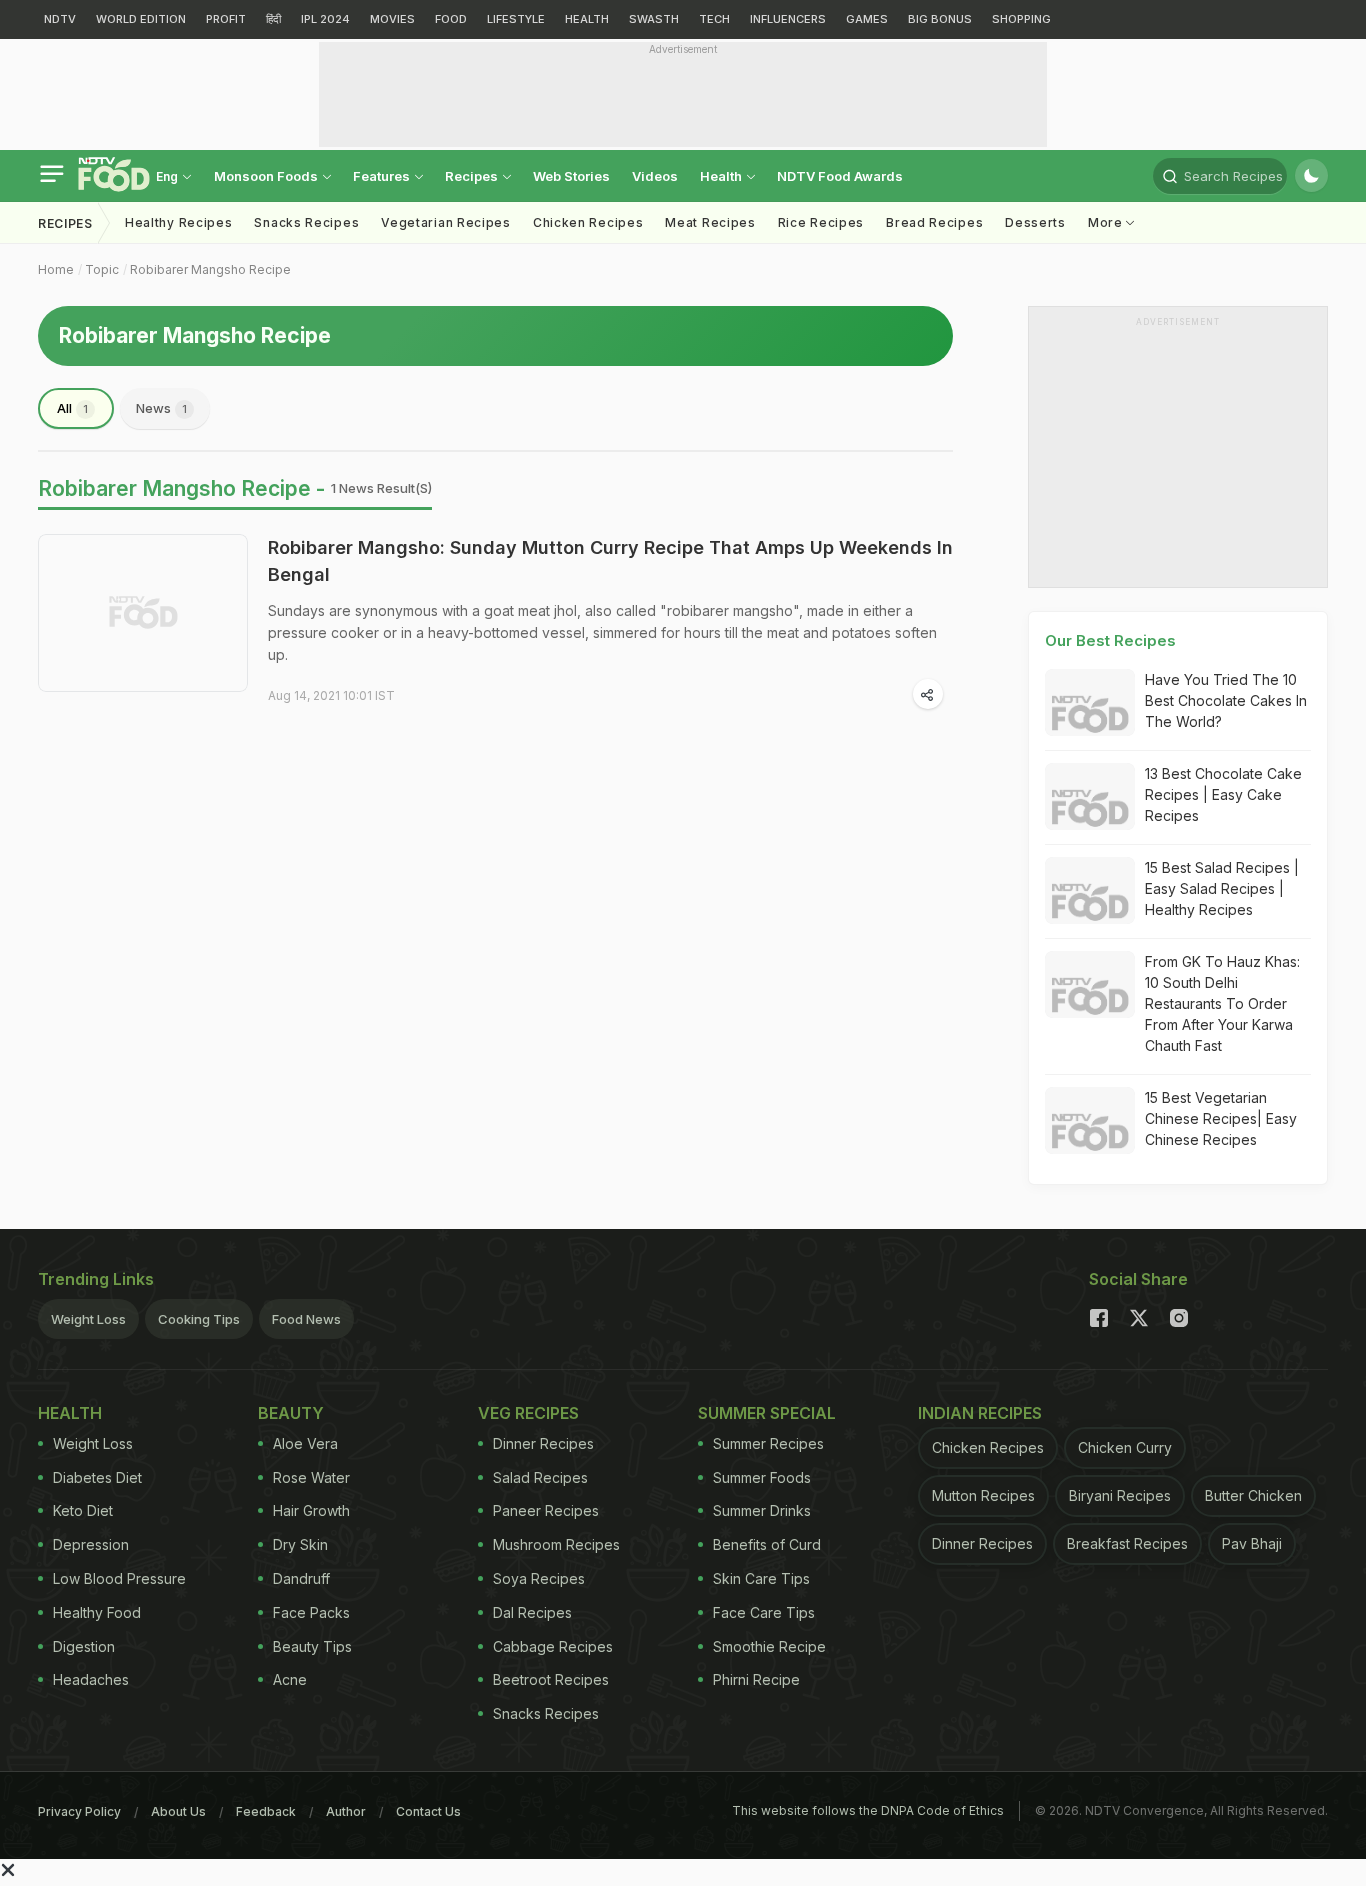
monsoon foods (267, 176)
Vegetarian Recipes (446, 222)
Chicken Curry (1125, 1447)
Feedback (266, 1811)
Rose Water (311, 1477)
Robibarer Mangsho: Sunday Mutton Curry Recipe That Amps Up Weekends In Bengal (610, 561)
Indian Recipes (980, 1413)
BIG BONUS (940, 19)
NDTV (60, 19)
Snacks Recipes (306, 222)
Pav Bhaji (1252, 1543)
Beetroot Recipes (551, 1679)
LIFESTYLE (516, 19)
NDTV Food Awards (840, 176)
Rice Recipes (821, 222)
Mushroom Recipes (556, 1544)
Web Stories (571, 176)
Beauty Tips (312, 1646)
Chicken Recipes (588, 222)
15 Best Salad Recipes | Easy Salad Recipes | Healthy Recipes (1222, 888)
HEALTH (587, 19)
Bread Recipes (934, 222)
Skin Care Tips (761, 1578)
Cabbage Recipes (553, 1646)
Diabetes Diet (97, 1477)
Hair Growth (311, 1510)
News (161, 408)
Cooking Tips (199, 1319)
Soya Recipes (539, 1578)
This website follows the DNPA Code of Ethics (868, 1810)
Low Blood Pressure (119, 1578)
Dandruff (301, 1578)
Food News (306, 1319)
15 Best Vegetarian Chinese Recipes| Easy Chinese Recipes (1221, 1118)
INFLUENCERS (788, 19)
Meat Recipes (710, 222)
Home (56, 269)
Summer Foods (762, 1477)
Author (346, 1811)
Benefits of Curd (767, 1544)
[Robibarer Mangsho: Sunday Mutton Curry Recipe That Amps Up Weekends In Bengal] (143, 613)
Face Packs (311, 1612)
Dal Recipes (532, 1612)
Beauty (291, 1413)
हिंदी (273, 19)
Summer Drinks (762, 1510)
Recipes (473, 176)
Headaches (91, 1679)
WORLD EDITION (141, 19)
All (72, 408)
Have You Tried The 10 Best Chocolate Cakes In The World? (1226, 700)
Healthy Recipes (179, 222)
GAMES (867, 19)
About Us (178, 1811)
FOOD (451, 19)
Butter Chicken (1253, 1495)
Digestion (84, 1646)
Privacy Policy (79, 1811)
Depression (91, 1544)
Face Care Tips (764, 1612)
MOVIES (392, 19)
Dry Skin (300, 1544)
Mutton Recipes (983, 1495)
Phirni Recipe (756, 1679)
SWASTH (654, 19)
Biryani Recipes (1120, 1495)
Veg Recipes (528, 1413)
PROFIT (226, 19)
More (1107, 222)
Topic (102, 269)
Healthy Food (97, 1612)
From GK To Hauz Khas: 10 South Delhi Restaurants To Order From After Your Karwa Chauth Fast (1222, 1003)
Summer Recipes (768, 1443)
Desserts (1035, 222)
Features (383, 176)
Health (722, 176)
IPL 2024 (325, 19)
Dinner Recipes (543, 1443)
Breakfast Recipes (1127, 1543)
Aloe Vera (305, 1443)
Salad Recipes (540, 1477)
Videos (655, 176)
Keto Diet (83, 1510)
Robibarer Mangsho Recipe (210, 269)
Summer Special (767, 1413)
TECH (714, 19)
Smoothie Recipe (769, 1646)
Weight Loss (88, 1319)
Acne (290, 1679)
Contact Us (428, 1811)
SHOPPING (1021, 19)
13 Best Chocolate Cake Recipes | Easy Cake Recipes (1223, 794)
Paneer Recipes (546, 1510)
